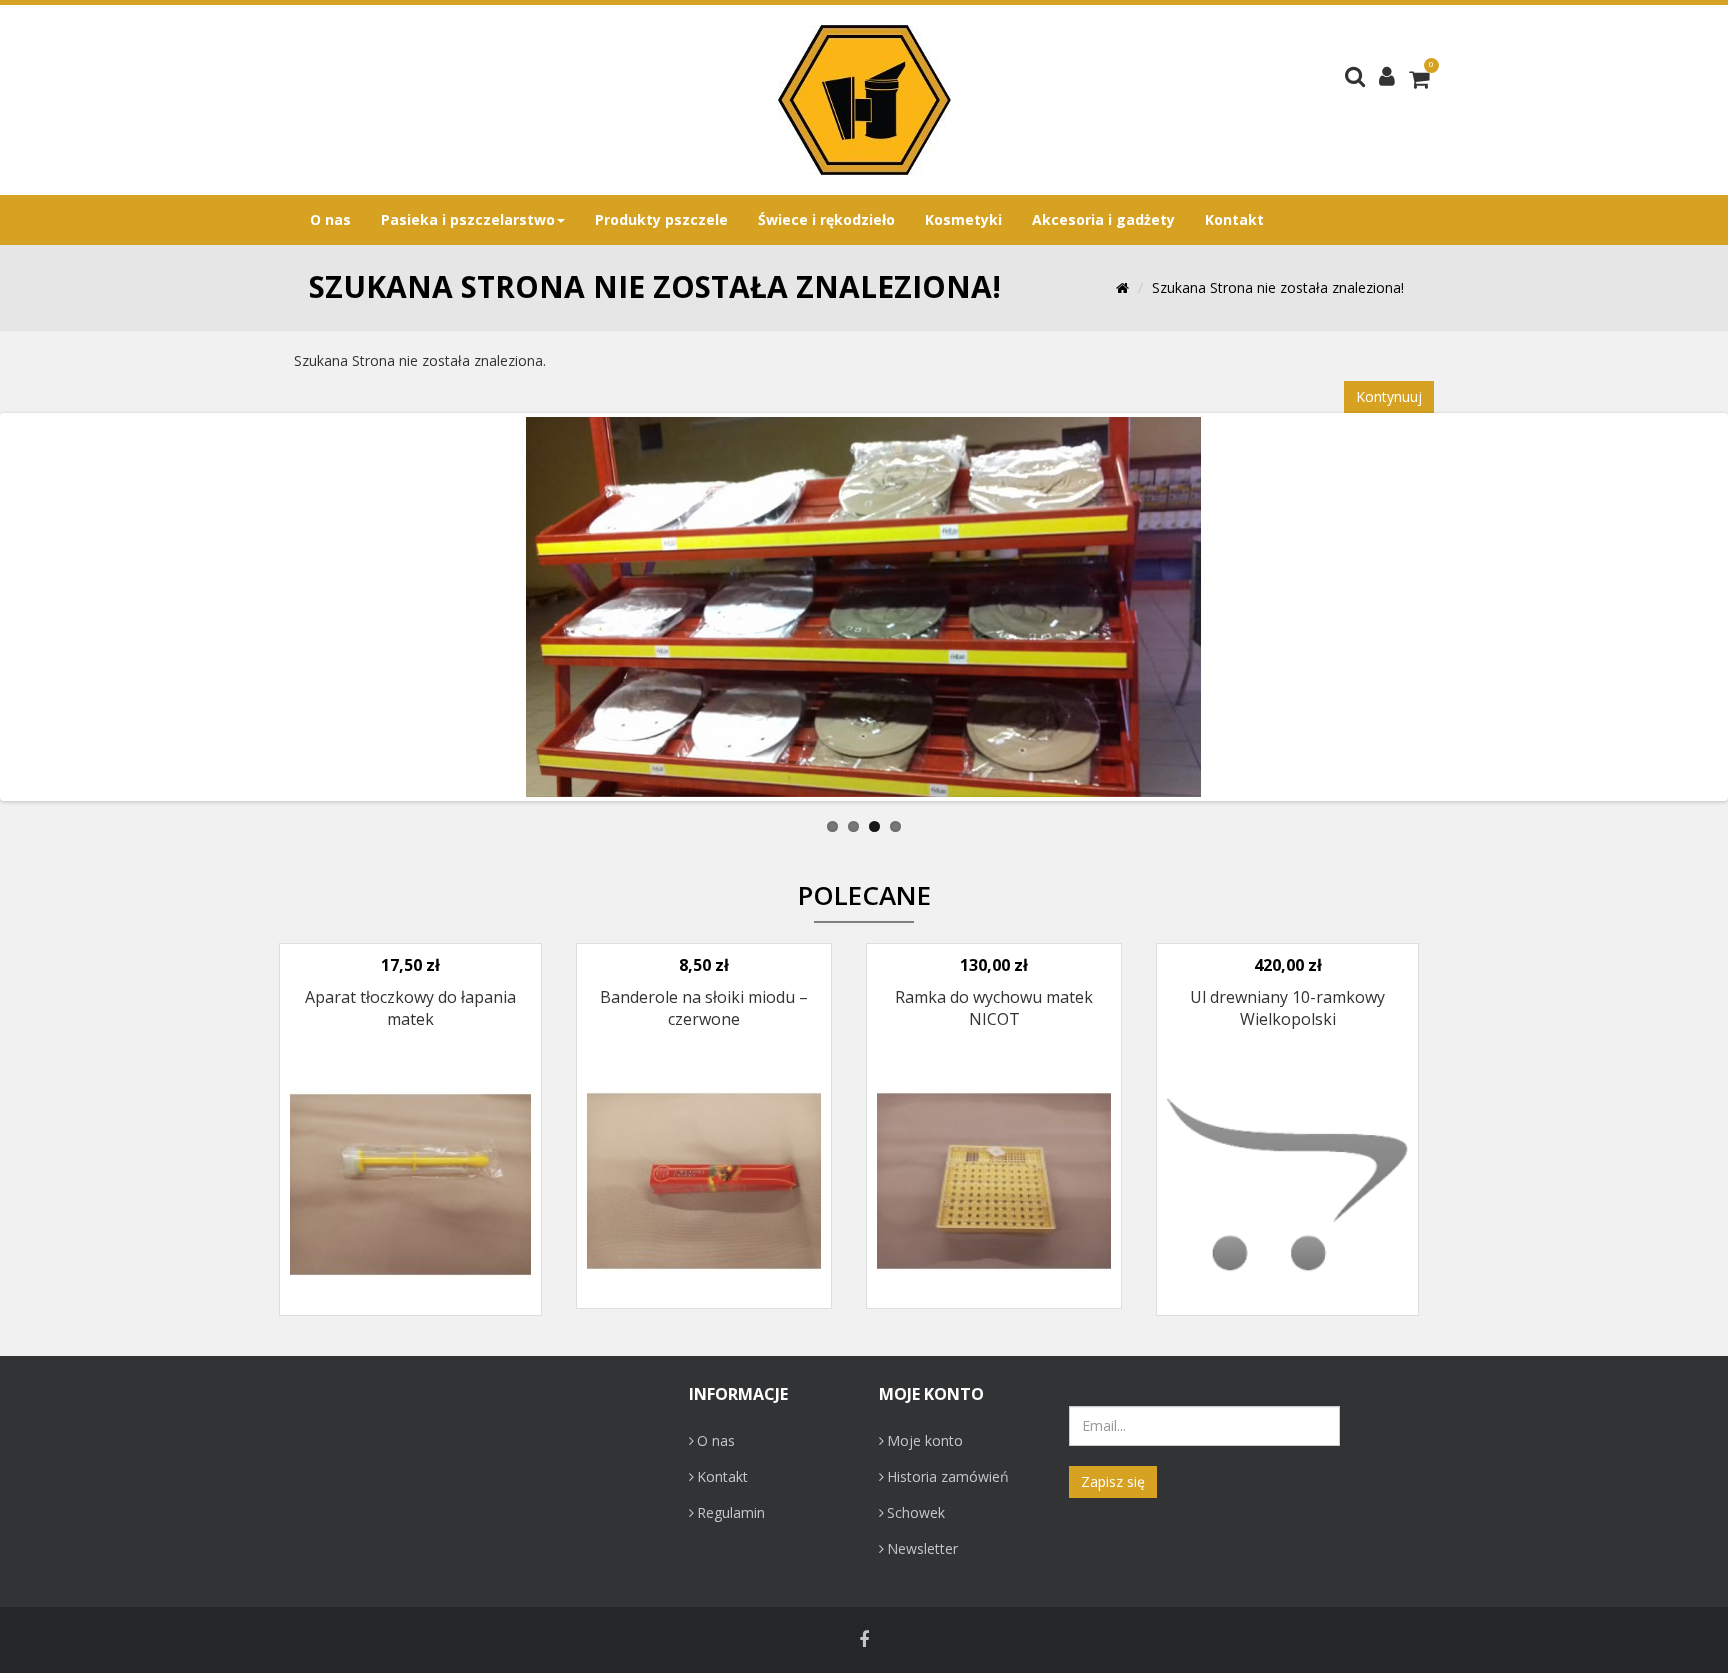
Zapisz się (1113, 1481)
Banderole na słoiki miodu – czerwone (704, 1008)
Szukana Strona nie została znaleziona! (1278, 287)
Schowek (916, 1512)
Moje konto (925, 1440)
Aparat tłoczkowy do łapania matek (410, 1008)
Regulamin (731, 1512)
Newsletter (922, 1548)
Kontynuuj (1389, 396)
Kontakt (722, 1476)
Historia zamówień (948, 1476)
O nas (716, 1440)
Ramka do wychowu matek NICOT (994, 1008)
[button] (1387, 75)
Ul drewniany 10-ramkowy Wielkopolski (1287, 1008)
